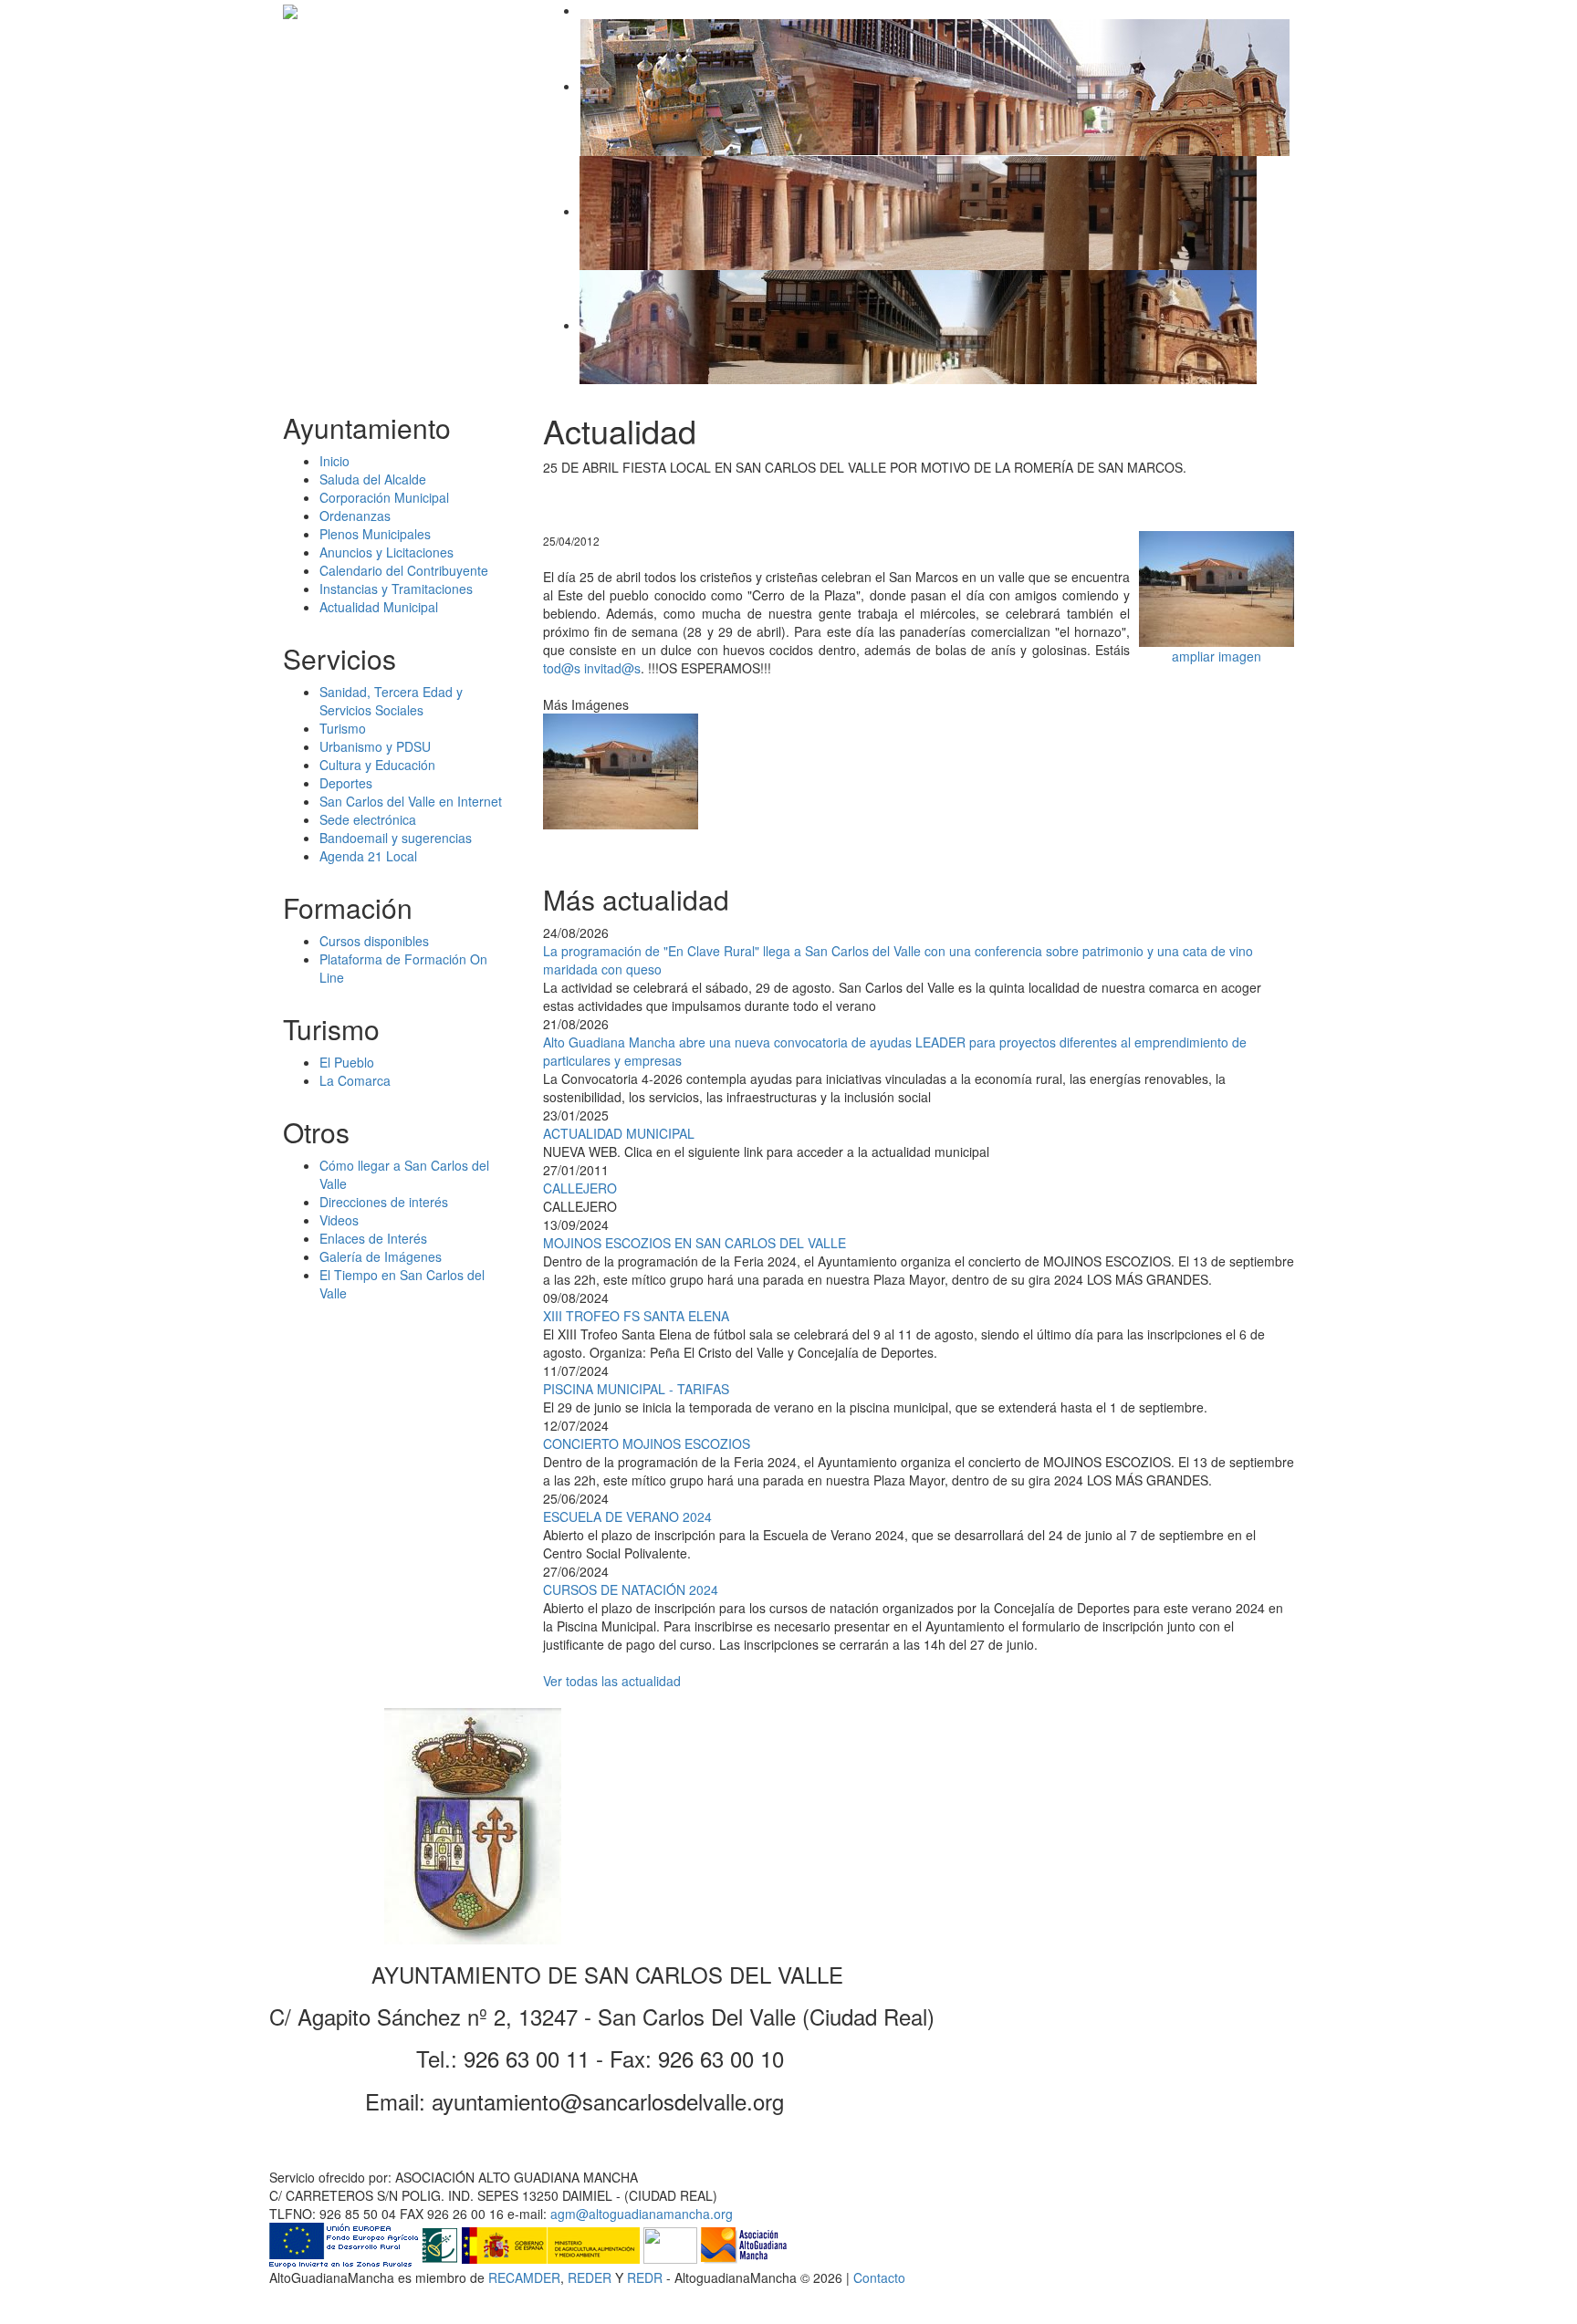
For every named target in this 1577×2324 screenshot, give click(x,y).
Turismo (343, 728)
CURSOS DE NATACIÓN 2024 (631, 1589)
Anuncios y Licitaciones (386, 552)
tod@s (562, 668)
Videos (339, 1220)
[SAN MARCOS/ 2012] (1217, 587)
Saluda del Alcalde (373, 479)
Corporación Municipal (384, 497)
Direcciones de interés (384, 1202)
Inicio (334, 461)
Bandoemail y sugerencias (396, 838)
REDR (647, 2277)
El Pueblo (347, 1062)
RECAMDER (524, 2277)
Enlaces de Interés (373, 1238)
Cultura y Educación (377, 765)
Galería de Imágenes (381, 1256)
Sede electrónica (368, 819)
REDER (590, 2277)
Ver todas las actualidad (612, 1681)
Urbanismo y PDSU (375, 746)
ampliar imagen (1217, 656)
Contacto (879, 2277)
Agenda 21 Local (368, 856)
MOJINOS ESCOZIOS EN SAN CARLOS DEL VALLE (695, 1243)
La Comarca (355, 1080)
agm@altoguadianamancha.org (642, 2214)
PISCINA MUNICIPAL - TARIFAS (636, 1389)
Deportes (346, 783)
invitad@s (612, 668)
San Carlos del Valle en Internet (411, 801)
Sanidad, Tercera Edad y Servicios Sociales (391, 701)
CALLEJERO (580, 1188)
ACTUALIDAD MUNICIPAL (619, 1133)
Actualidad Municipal (379, 607)
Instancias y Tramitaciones (396, 589)
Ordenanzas (355, 516)
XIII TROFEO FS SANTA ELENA (636, 1316)
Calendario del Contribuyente (404, 570)
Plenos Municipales (375, 534)
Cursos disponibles (374, 941)
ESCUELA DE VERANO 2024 (627, 1516)
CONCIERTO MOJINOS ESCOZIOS (647, 1443)
